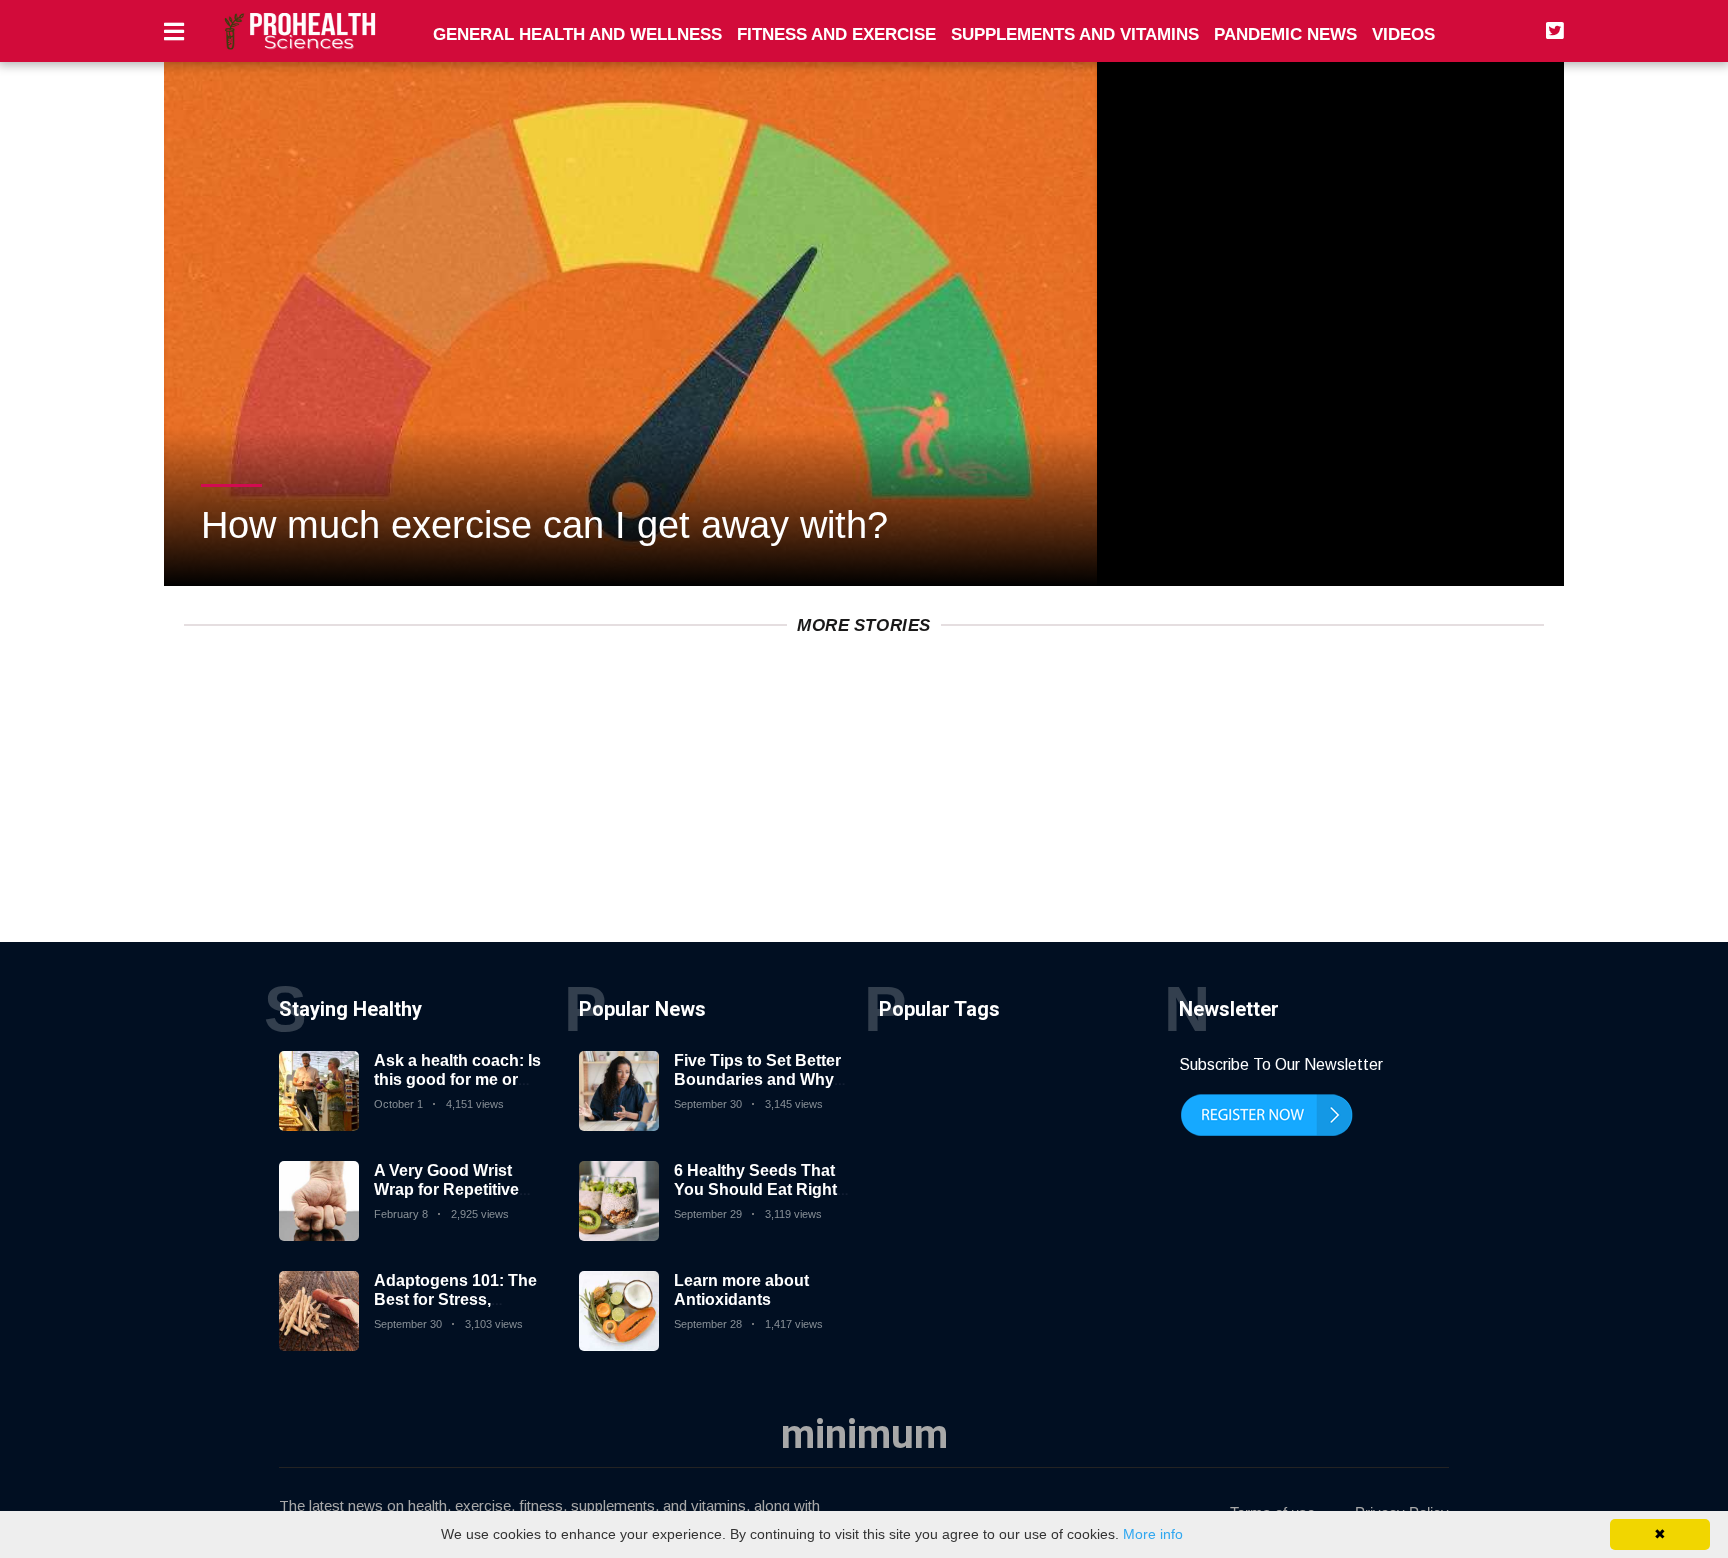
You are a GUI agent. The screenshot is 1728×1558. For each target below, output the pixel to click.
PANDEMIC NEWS (1285, 34)
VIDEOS (1403, 34)
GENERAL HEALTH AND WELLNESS (577, 34)
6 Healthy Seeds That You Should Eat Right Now (755, 1189)
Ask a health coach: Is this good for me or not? (457, 1079)
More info (1153, 1534)
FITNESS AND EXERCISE (836, 34)
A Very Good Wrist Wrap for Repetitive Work (446, 1189)
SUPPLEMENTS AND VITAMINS (1075, 34)
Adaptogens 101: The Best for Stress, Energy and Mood (455, 1299)
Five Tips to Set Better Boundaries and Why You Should (757, 1079)
